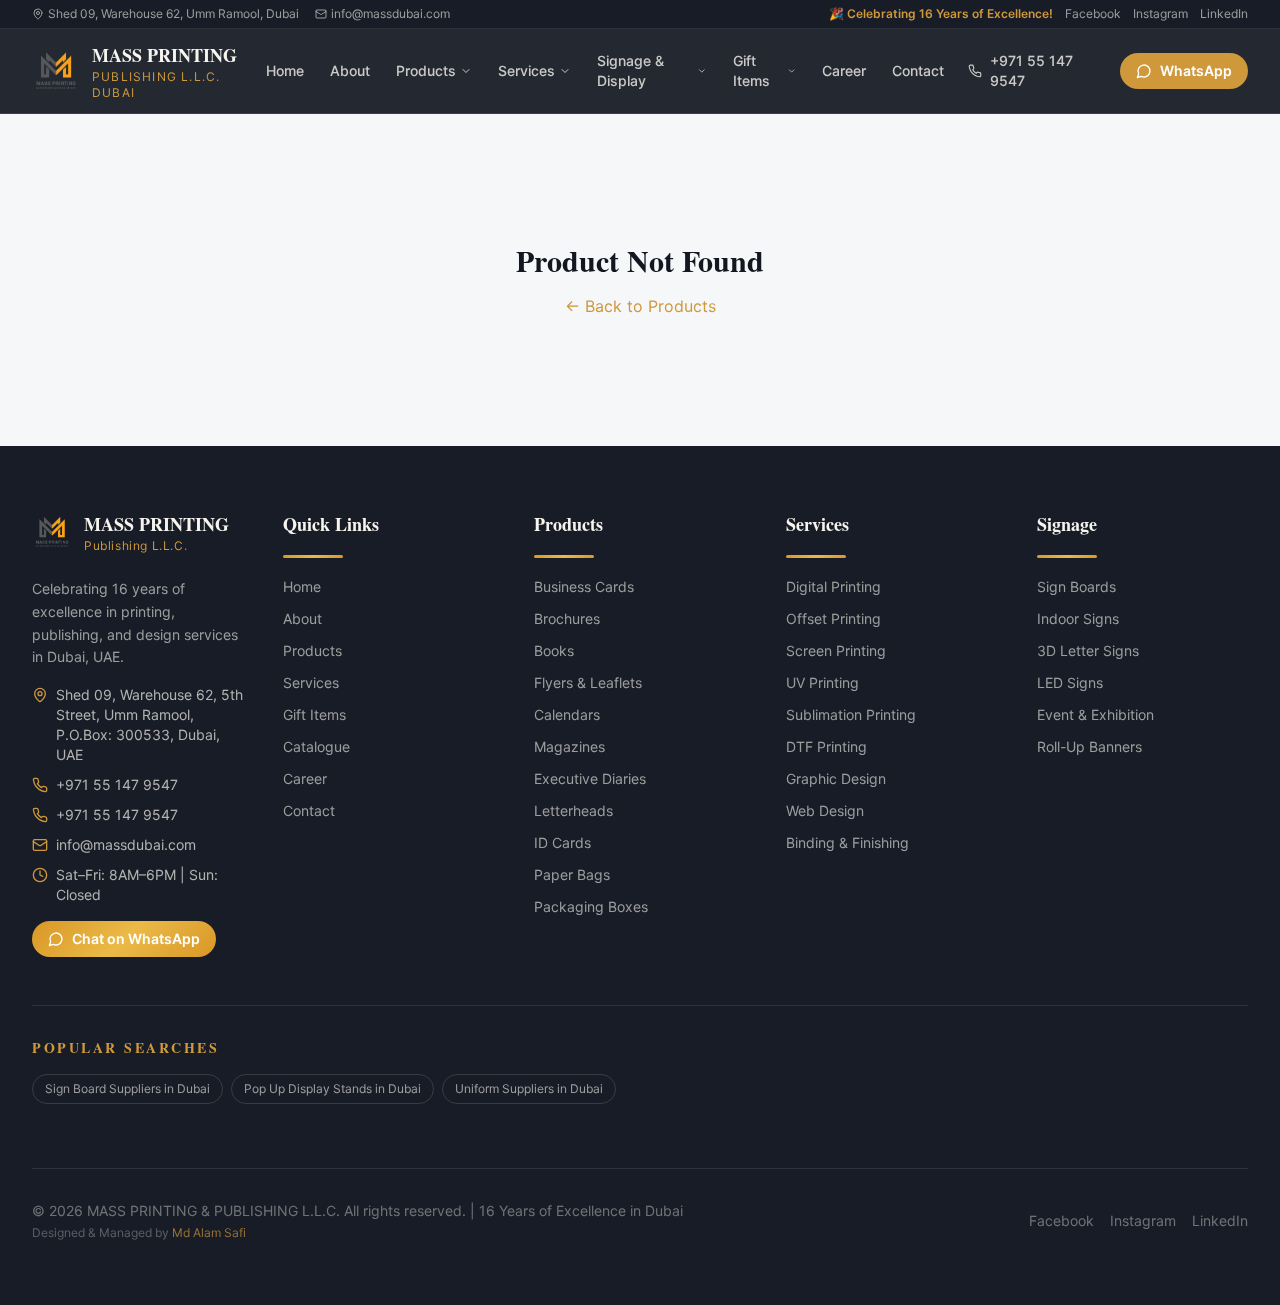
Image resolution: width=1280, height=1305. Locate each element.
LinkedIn (1224, 13)
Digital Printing (833, 586)
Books (554, 650)
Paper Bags (572, 874)
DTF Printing (826, 746)
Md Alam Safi (209, 1232)
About (350, 70)
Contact (918, 70)
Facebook (1093, 13)
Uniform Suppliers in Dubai (529, 1088)
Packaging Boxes (591, 906)
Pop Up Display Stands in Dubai (332, 1088)
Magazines (569, 746)
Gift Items (751, 70)
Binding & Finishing (847, 842)
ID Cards (562, 842)
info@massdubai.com (390, 13)
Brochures (567, 618)
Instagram (1160, 13)
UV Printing (822, 682)
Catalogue (316, 746)
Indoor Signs (1078, 618)
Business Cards (584, 586)
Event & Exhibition (1095, 714)
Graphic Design (836, 778)
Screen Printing (836, 650)
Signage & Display (630, 70)
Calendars (567, 714)
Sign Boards (1076, 586)
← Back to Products (640, 306)
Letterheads (573, 810)
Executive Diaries (590, 778)
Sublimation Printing (851, 714)
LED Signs (1070, 682)
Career (844, 70)
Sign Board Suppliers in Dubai (127, 1088)
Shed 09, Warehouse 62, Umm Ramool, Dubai (173, 13)
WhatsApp (1196, 70)
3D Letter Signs (1088, 650)
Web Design (825, 810)
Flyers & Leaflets (588, 682)
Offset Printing (833, 618)
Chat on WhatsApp (136, 938)
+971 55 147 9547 (1031, 70)
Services (526, 70)
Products (426, 70)
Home (285, 70)
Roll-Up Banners (1089, 746)
